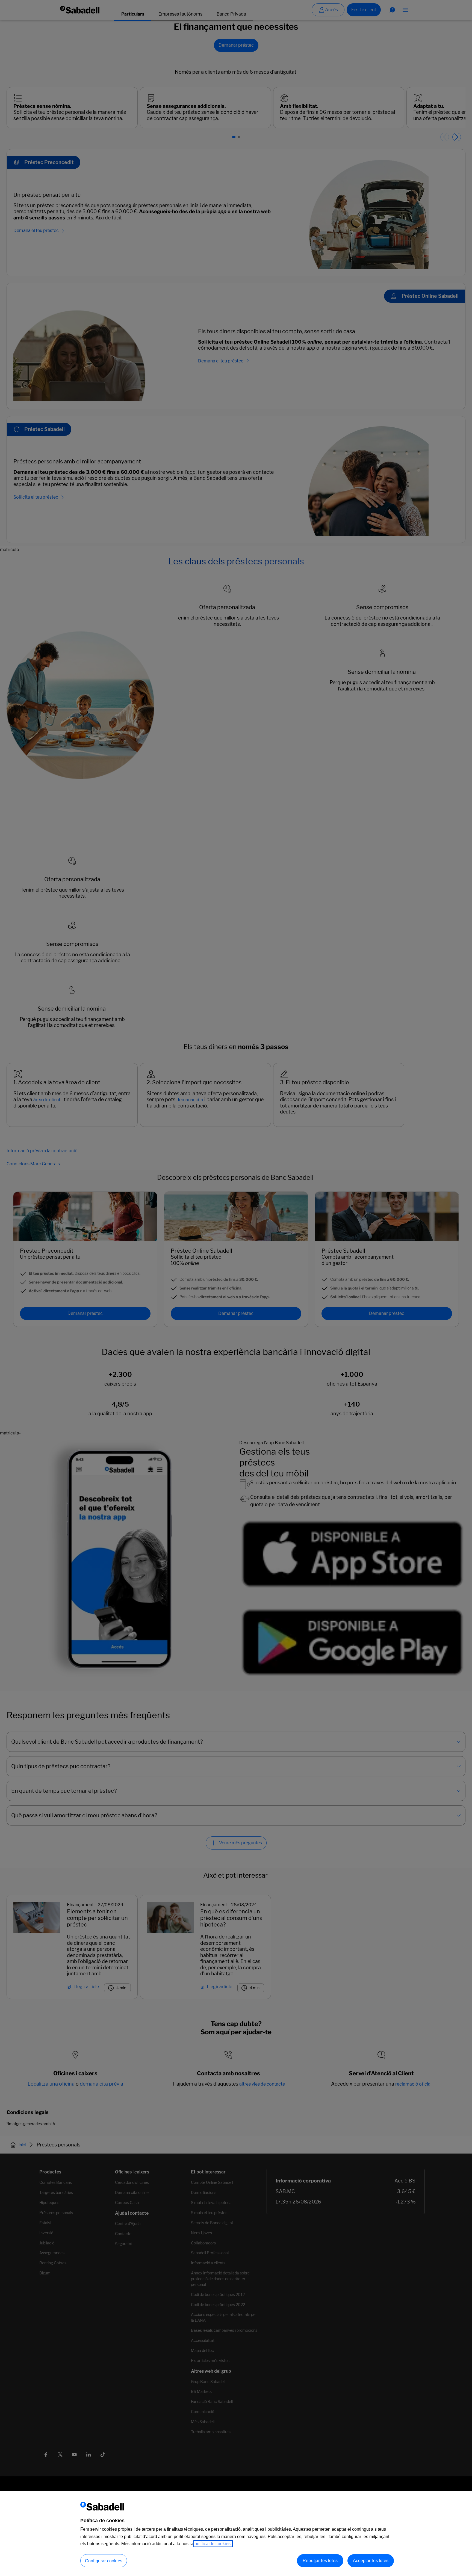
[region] (236, 2533)
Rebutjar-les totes (320, 2561)
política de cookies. (213, 2544)
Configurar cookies (104, 2561)
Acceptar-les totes (371, 2561)
